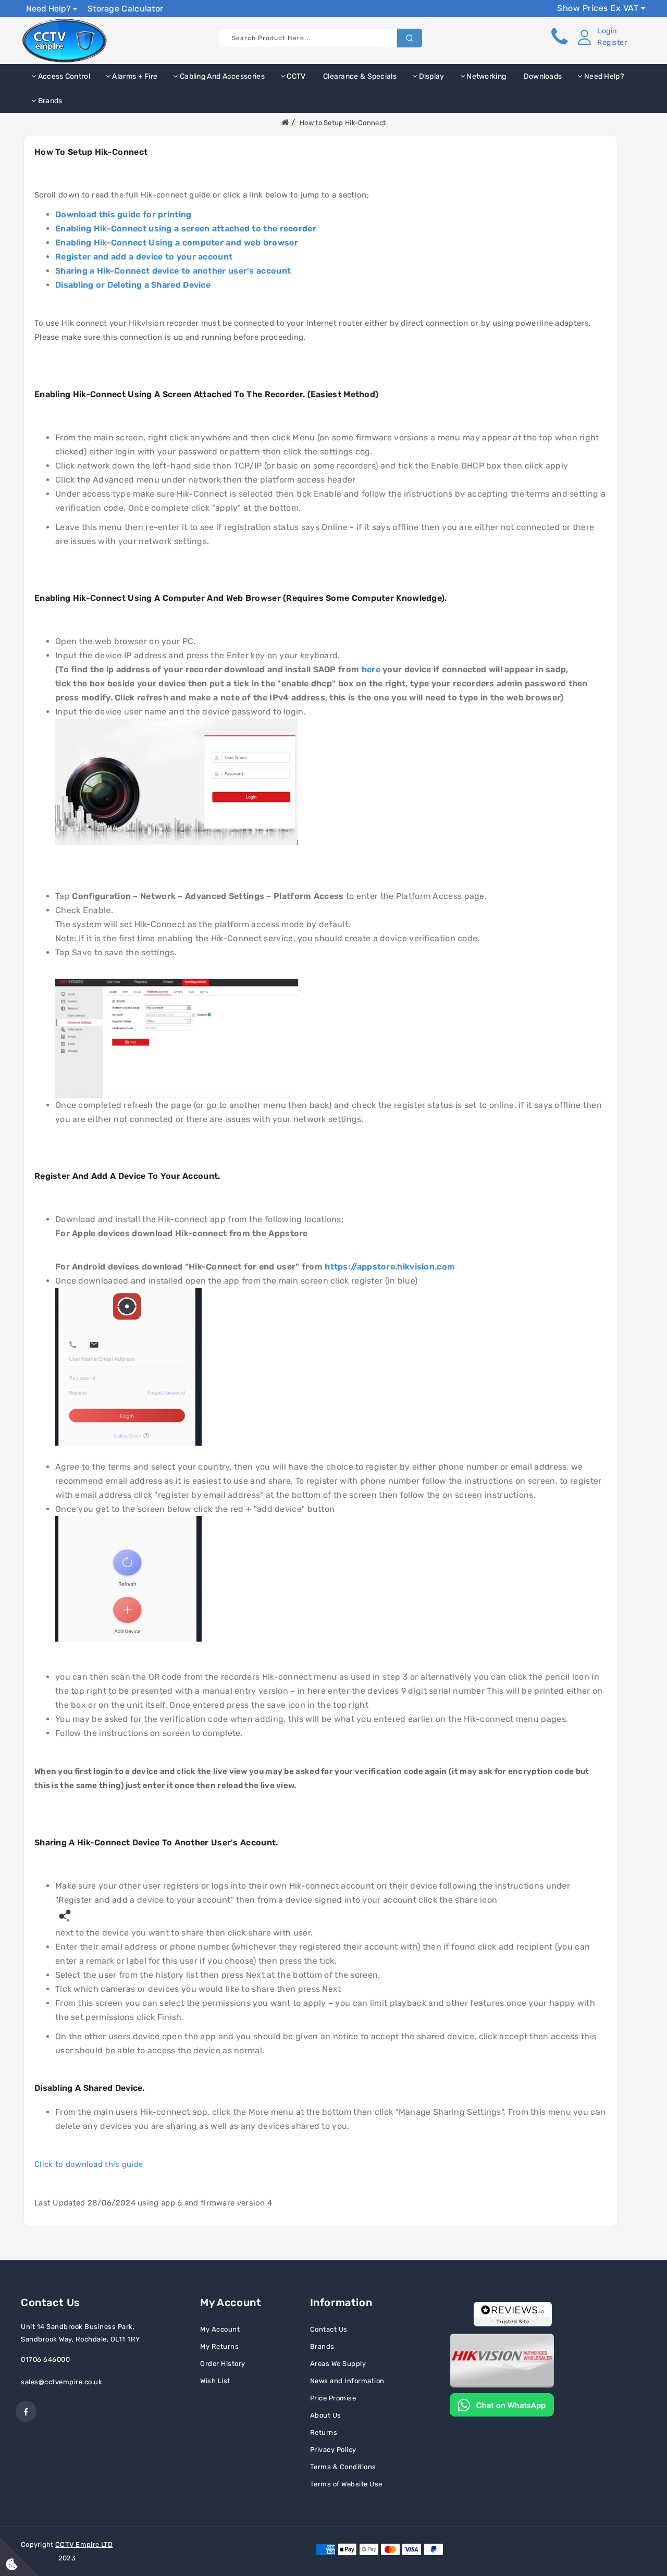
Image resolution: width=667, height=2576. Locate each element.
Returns (324, 2432)
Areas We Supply (338, 2364)
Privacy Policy (333, 2450)
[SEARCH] (410, 38)
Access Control (63, 76)
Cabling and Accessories (221, 76)
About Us (326, 2415)
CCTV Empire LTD (84, 2544)
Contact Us (329, 2329)
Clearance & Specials (359, 76)
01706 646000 (45, 2359)
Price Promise (333, 2398)
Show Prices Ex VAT (599, 8)
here (371, 669)
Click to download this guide (89, 2164)
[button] (600, 37)
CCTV (295, 76)
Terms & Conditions (343, 2467)
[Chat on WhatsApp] (502, 2404)
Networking (485, 76)
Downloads (542, 76)
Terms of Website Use (346, 2484)
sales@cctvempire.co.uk (61, 2382)
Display (430, 76)
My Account (220, 2329)
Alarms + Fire (134, 76)
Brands (49, 101)
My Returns (219, 2346)
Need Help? (50, 9)
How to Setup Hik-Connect (343, 123)
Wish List (215, 2381)
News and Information (347, 2381)
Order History (223, 2364)
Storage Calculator (125, 9)
